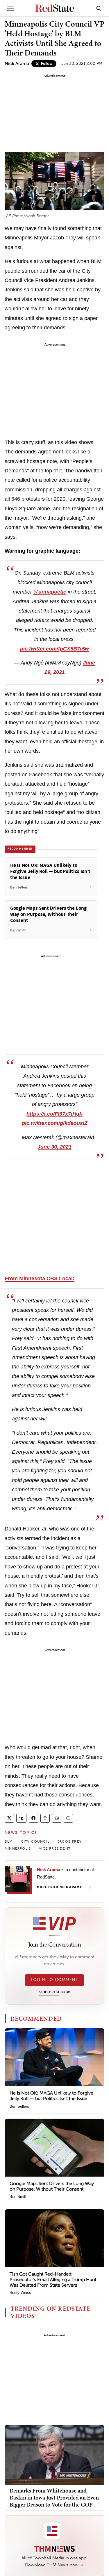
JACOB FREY (70, 1841)
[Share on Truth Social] (21, 1818)
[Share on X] (9, 1818)
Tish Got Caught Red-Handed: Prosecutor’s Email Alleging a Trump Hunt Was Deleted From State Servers (53, 2280)
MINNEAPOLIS (18, 1848)
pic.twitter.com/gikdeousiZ (55, 1123)
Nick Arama (17, 64)
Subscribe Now (54, 1992)
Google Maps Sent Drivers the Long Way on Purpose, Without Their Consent (52, 2186)
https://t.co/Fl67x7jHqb (54, 1114)
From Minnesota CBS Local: (40, 1279)
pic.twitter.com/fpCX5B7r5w (54, 649)
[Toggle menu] (10, 8)
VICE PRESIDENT (55, 1848)
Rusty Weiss (20, 2293)
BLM (9, 1841)
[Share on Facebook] (33, 1818)
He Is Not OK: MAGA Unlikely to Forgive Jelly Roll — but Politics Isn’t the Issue (51, 2096)
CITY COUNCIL (35, 1841)
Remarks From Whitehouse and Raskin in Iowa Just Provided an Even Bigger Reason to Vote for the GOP (54, 2497)
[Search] (99, 8)
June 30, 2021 (54, 1147)
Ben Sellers (19, 2106)
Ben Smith (18, 2197)
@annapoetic (50, 592)
